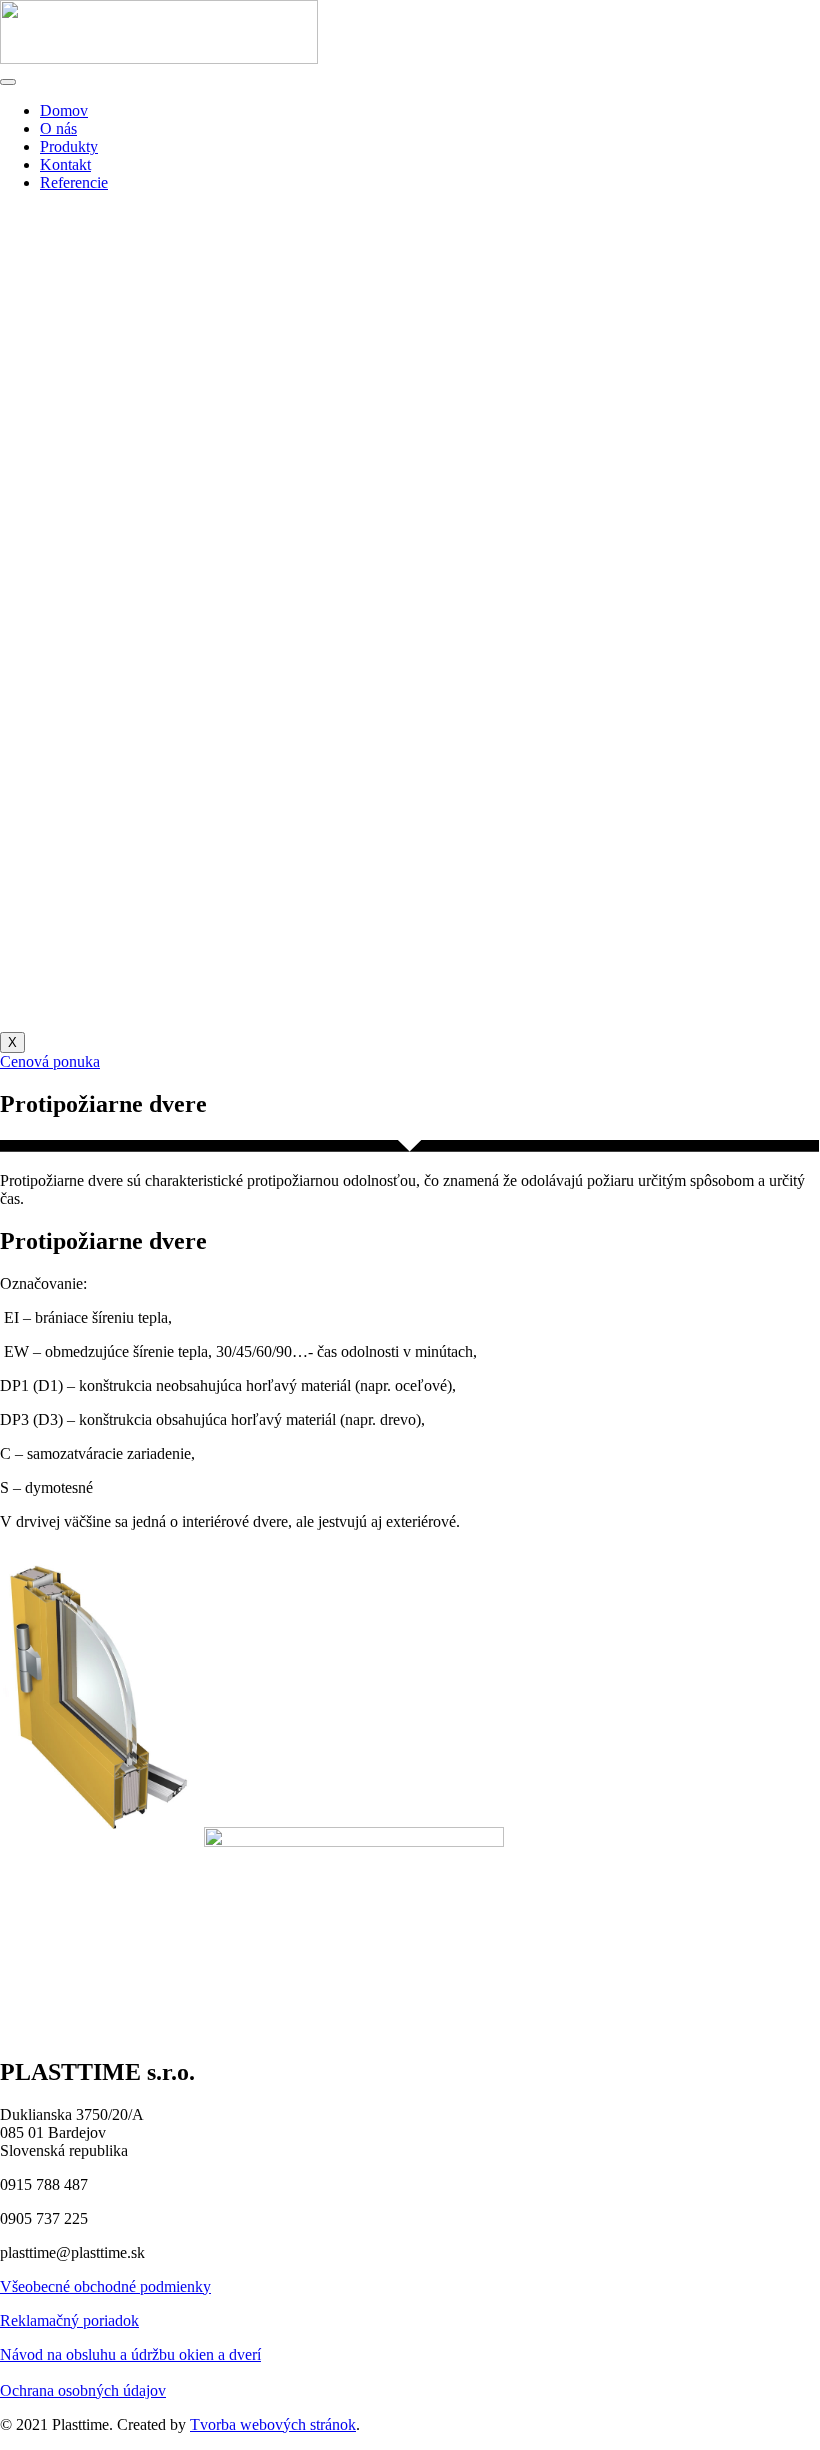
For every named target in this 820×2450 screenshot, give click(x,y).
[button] (50, 1061)
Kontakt (65, 164)
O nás (58, 128)
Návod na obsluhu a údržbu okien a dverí (130, 2354)
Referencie (74, 182)
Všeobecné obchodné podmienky (105, 2286)
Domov (64, 110)
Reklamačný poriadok (69, 2320)
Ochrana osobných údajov (83, 2390)
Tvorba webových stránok (273, 2424)
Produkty (69, 146)
